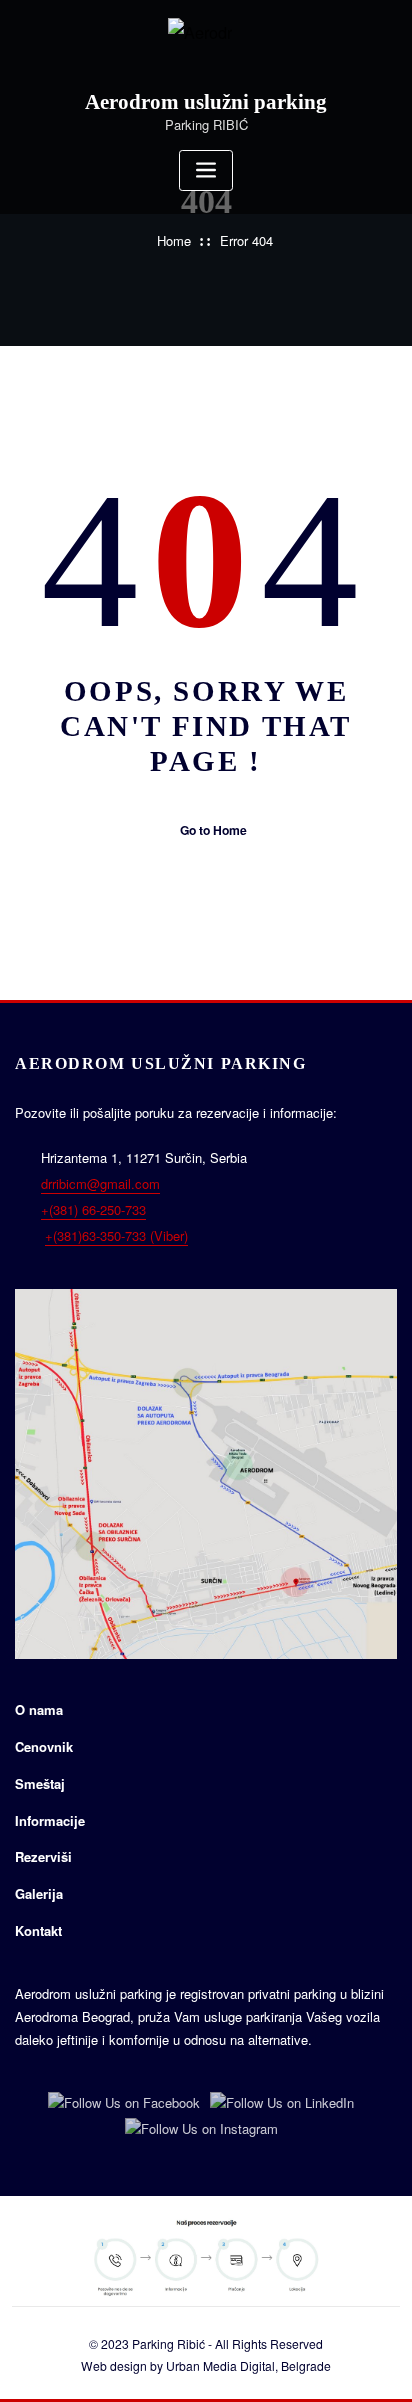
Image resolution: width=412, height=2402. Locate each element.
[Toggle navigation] (206, 170)
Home (174, 240)
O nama (39, 1709)
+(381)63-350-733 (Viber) (116, 1235)
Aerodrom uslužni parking (206, 101)
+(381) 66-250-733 (93, 1209)
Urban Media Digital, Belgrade (248, 2365)
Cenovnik (44, 1746)
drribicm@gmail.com (100, 1183)
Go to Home (213, 830)
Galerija (39, 1893)
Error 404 (246, 240)
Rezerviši (43, 1856)
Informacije (50, 1820)
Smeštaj (40, 1783)
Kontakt (38, 1930)
